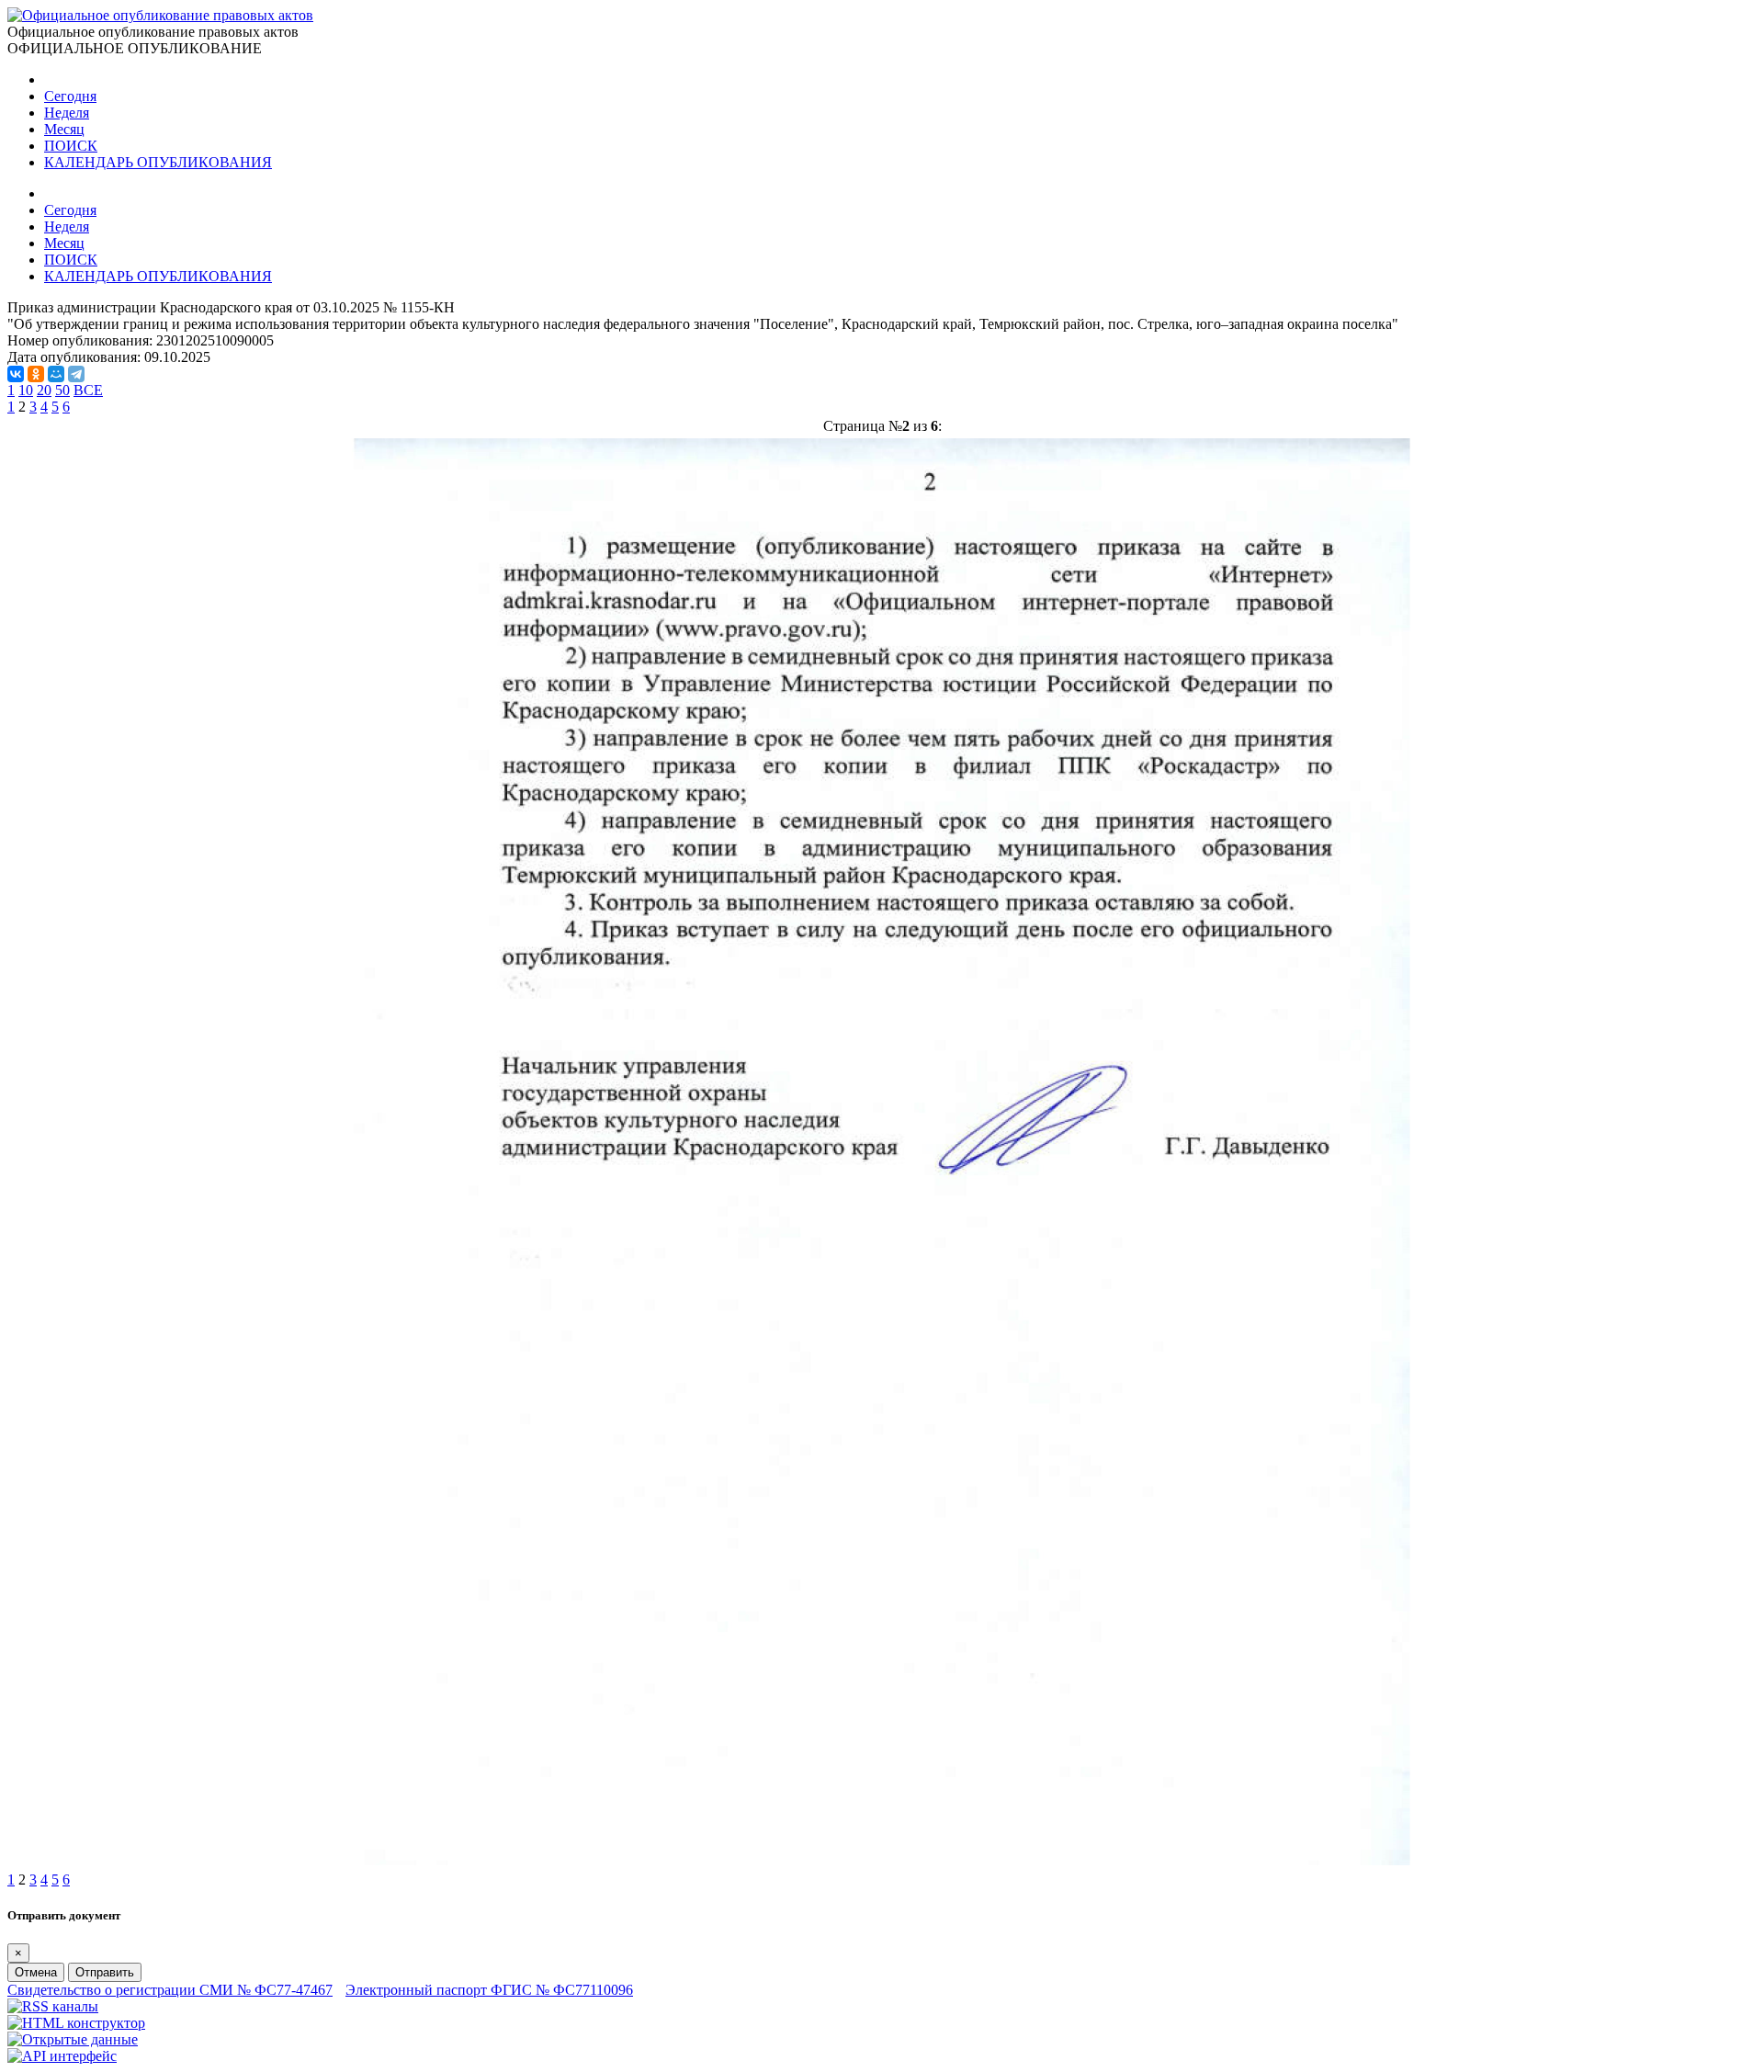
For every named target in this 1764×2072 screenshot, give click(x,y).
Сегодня (70, 96)
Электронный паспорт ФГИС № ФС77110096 (489, 1990)
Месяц (64, 129)
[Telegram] (76, 374)
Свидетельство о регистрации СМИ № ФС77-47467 (170, 1990)
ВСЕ (88, 390)
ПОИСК (71, 146)
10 (26, 390)
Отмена (36, 1972)
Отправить (105, 1972)
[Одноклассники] (36, 374)
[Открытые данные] (73, 2039)
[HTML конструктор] (76, 2023)
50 (62, 390)
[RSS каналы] (53, 2006)
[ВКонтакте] (16, 374)
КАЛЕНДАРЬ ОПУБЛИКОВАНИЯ (158, 162)
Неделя (67, 113)
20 (44, 390)
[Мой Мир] (56, 374)
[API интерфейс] (62, 2056)
